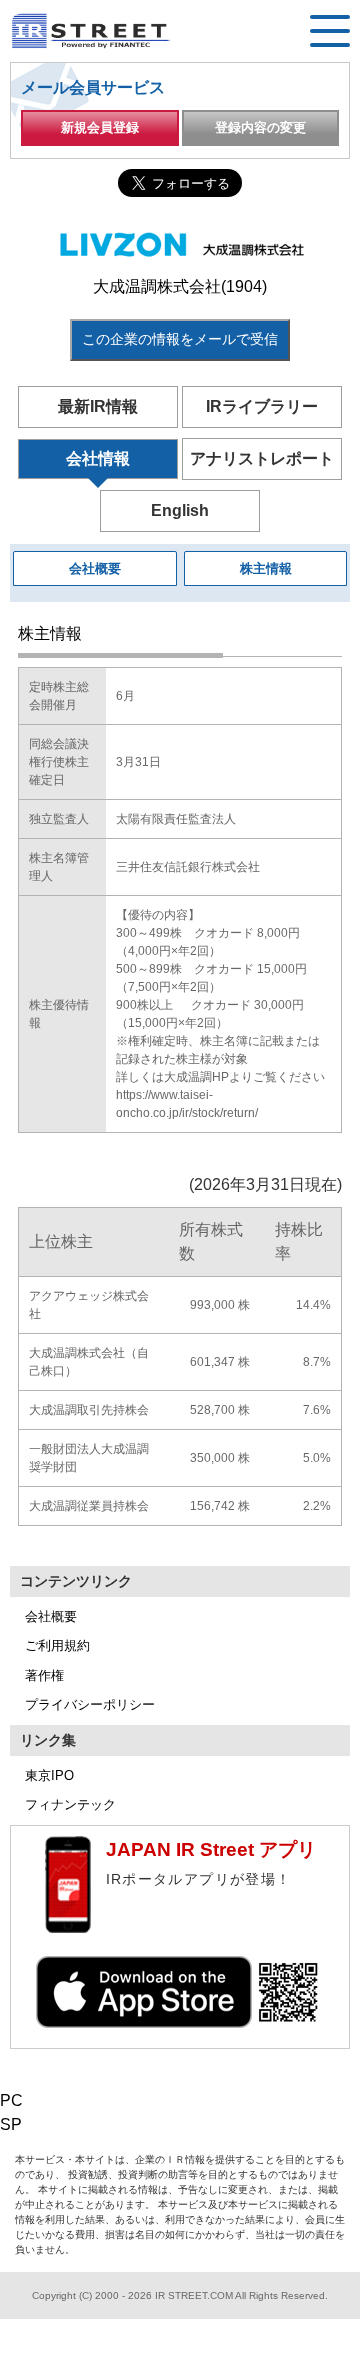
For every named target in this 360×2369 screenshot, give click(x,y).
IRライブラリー (262, 406)
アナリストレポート (262, 458)
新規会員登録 (100, 127)
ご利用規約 (57, 1645)
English (180, 510)
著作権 (44, 1675)
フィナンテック (70, 1804)
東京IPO (49, 1775)
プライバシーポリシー (90, 1704)
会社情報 (98, 458)
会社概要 (95, 568)
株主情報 (266, 568)
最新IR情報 (98, 406)
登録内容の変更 (260, 127)
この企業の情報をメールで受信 (180, 339)
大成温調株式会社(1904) (180, 286)
